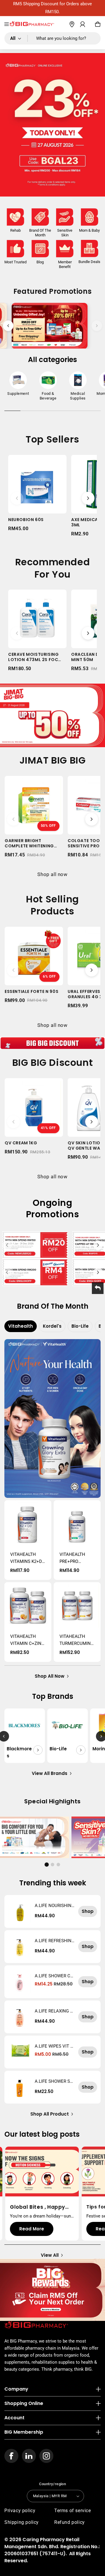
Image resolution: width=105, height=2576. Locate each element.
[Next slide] (97, 326)
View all (50, 2255)
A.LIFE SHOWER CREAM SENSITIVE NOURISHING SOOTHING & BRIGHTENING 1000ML (55, 1976)
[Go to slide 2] (52, 1865)
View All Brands (50, 1773)
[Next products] (88, 498)
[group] (18, 385)
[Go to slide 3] (58, 1865)
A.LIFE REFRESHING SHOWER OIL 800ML (55, 1941)
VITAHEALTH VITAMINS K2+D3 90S (27, 1558)
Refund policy (70, 2522)
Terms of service (73, 2511)
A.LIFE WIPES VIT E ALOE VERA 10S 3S (54, 2046)
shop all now (50, 1676)
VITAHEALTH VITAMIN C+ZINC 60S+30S (27, 1640)
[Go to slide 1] (47, 1865)
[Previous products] (17, 498)
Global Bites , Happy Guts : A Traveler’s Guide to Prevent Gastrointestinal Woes (41, 2207)
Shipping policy (22, 2522)
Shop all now (52, 874)
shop (88, 1911)
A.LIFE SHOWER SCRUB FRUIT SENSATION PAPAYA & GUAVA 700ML (55, 2081)
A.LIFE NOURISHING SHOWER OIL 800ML (55, 1906)
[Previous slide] (8, 326)
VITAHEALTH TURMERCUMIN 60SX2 (75, 1640)
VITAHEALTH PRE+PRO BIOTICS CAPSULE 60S (73, 1558)
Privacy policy (20, 2511)
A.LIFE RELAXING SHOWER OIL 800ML (54, 2011)
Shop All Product (50, 2114)
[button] (7, 24)
